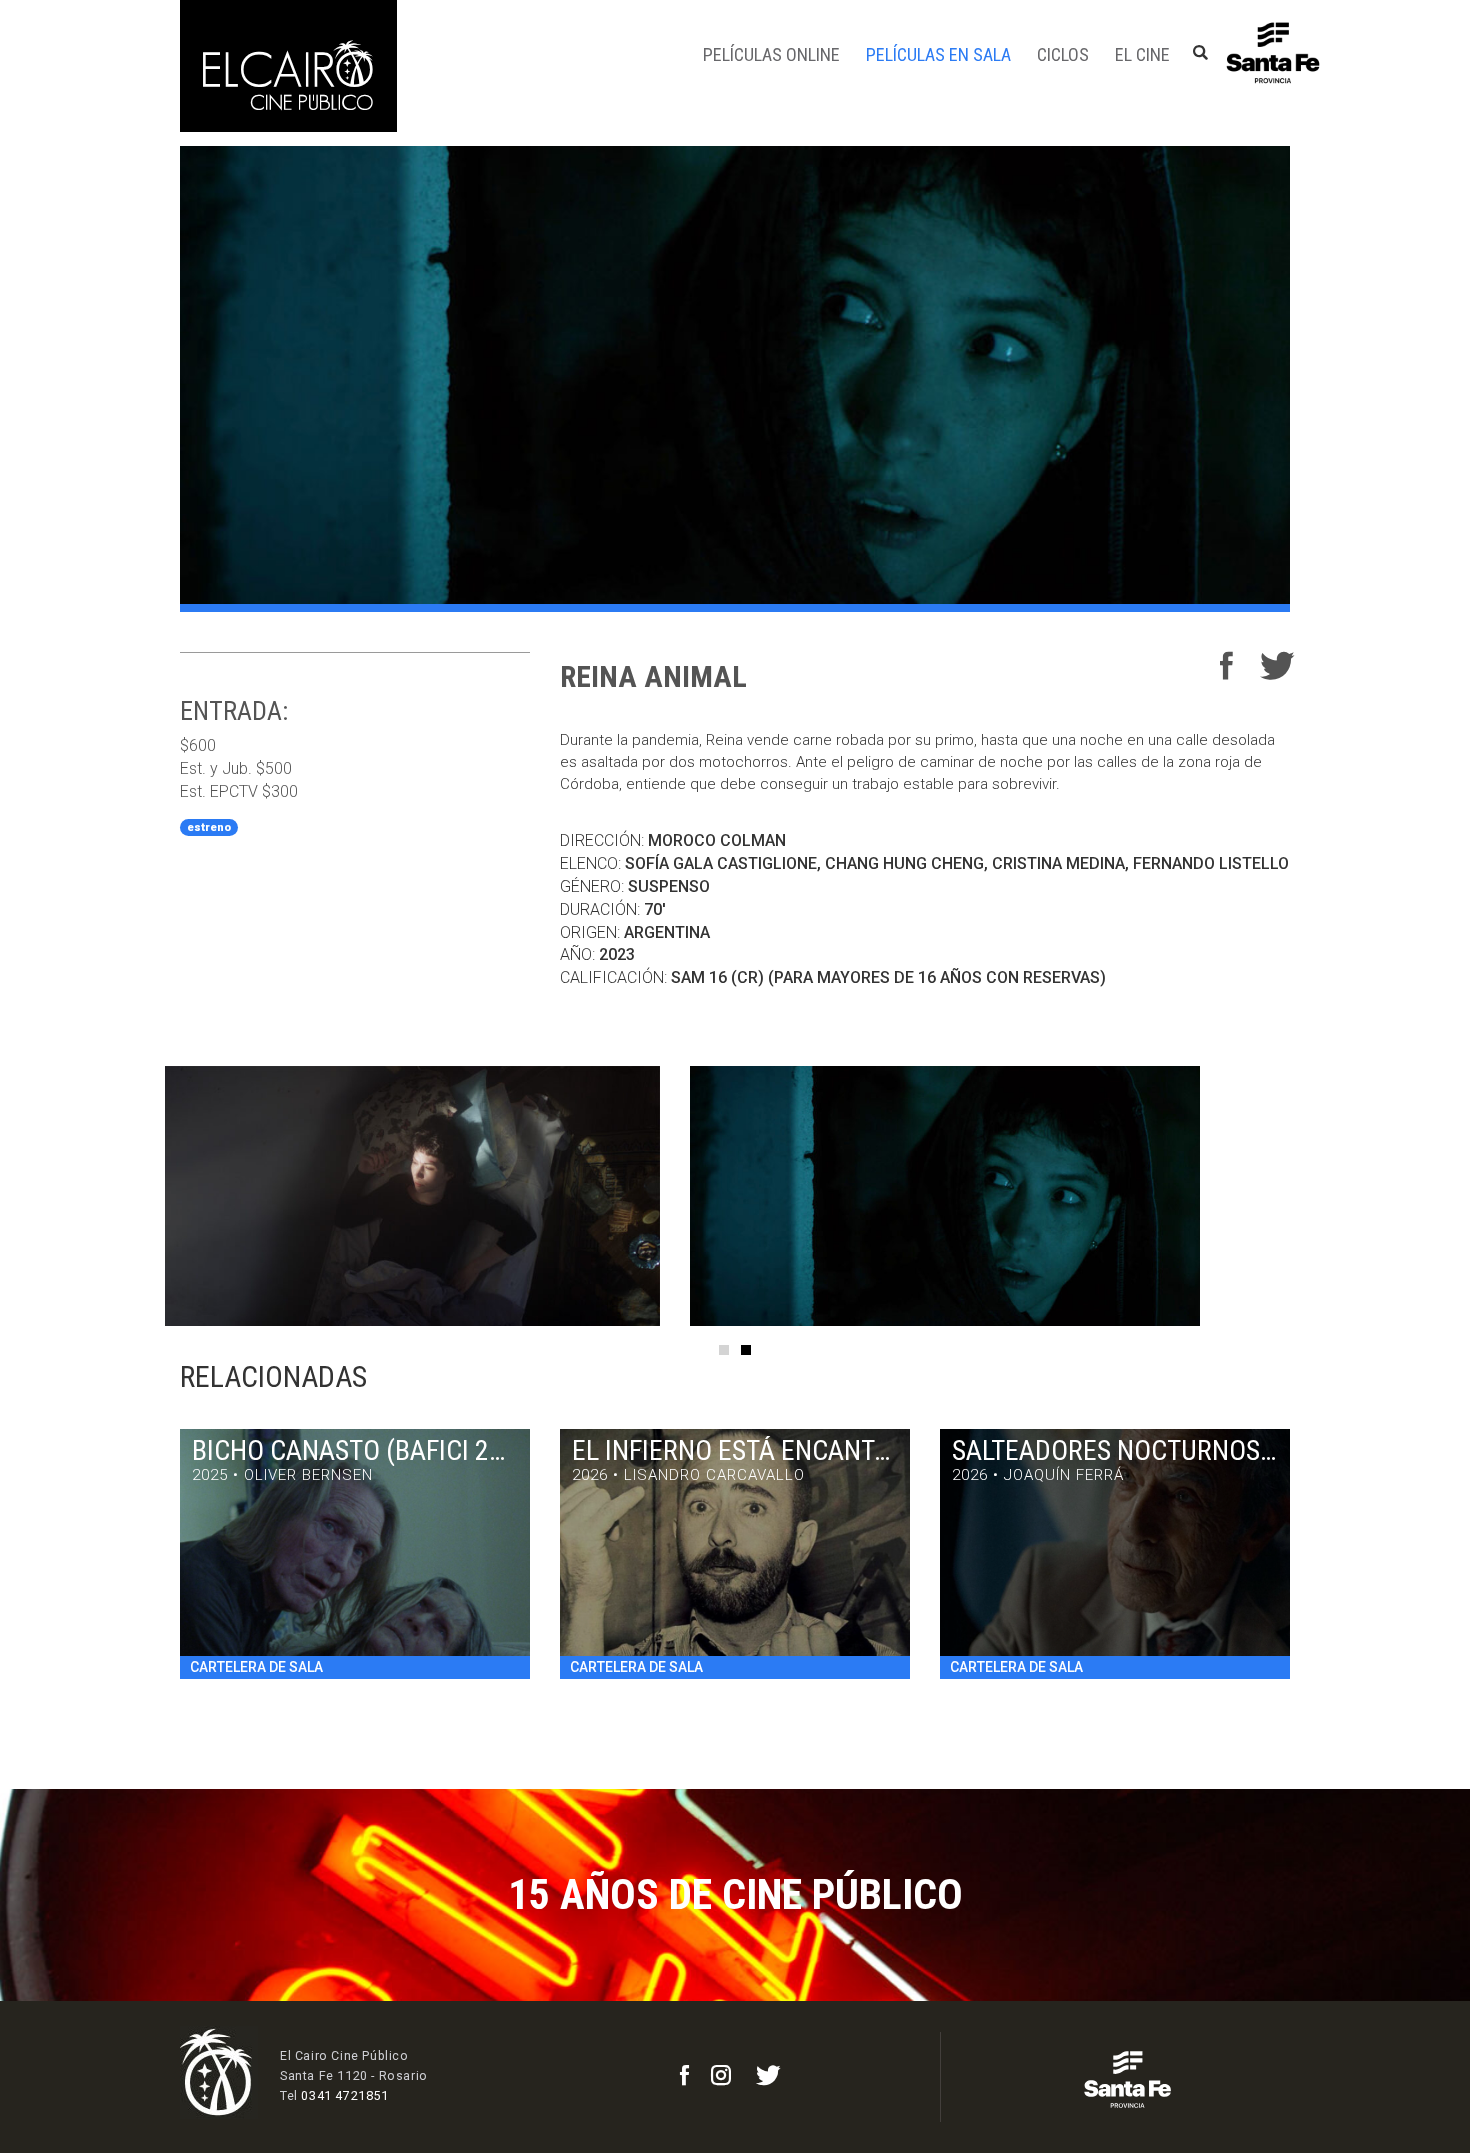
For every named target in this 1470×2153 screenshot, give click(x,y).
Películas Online (771, 54)
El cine (1142, 54)
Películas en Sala (938, 54)
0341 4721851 (344, 2095)
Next (1335, 1196)
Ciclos (1063, 54)
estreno (209, 827)
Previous (135, 1196)
